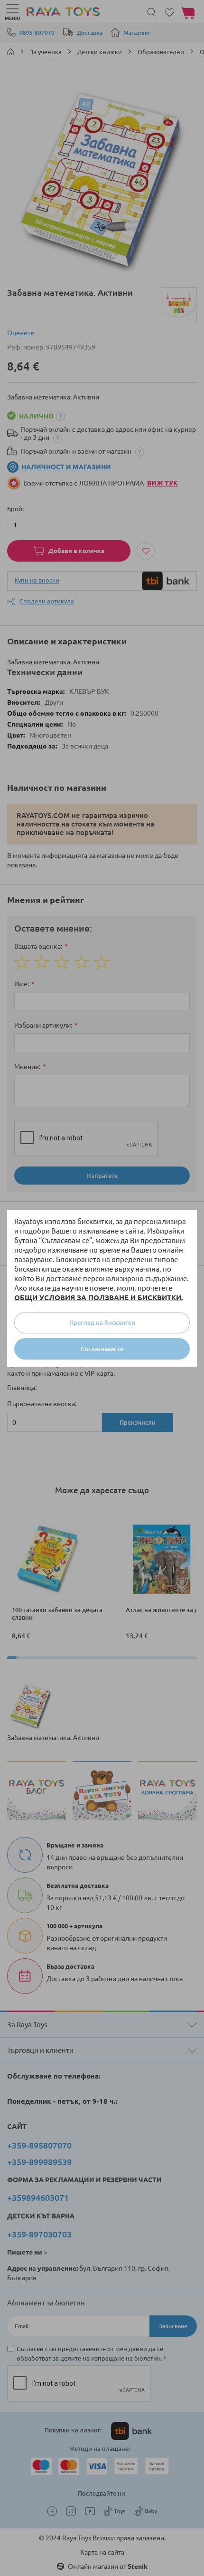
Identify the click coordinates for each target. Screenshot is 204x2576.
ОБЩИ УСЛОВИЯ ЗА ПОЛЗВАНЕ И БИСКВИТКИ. (99, 1298)
